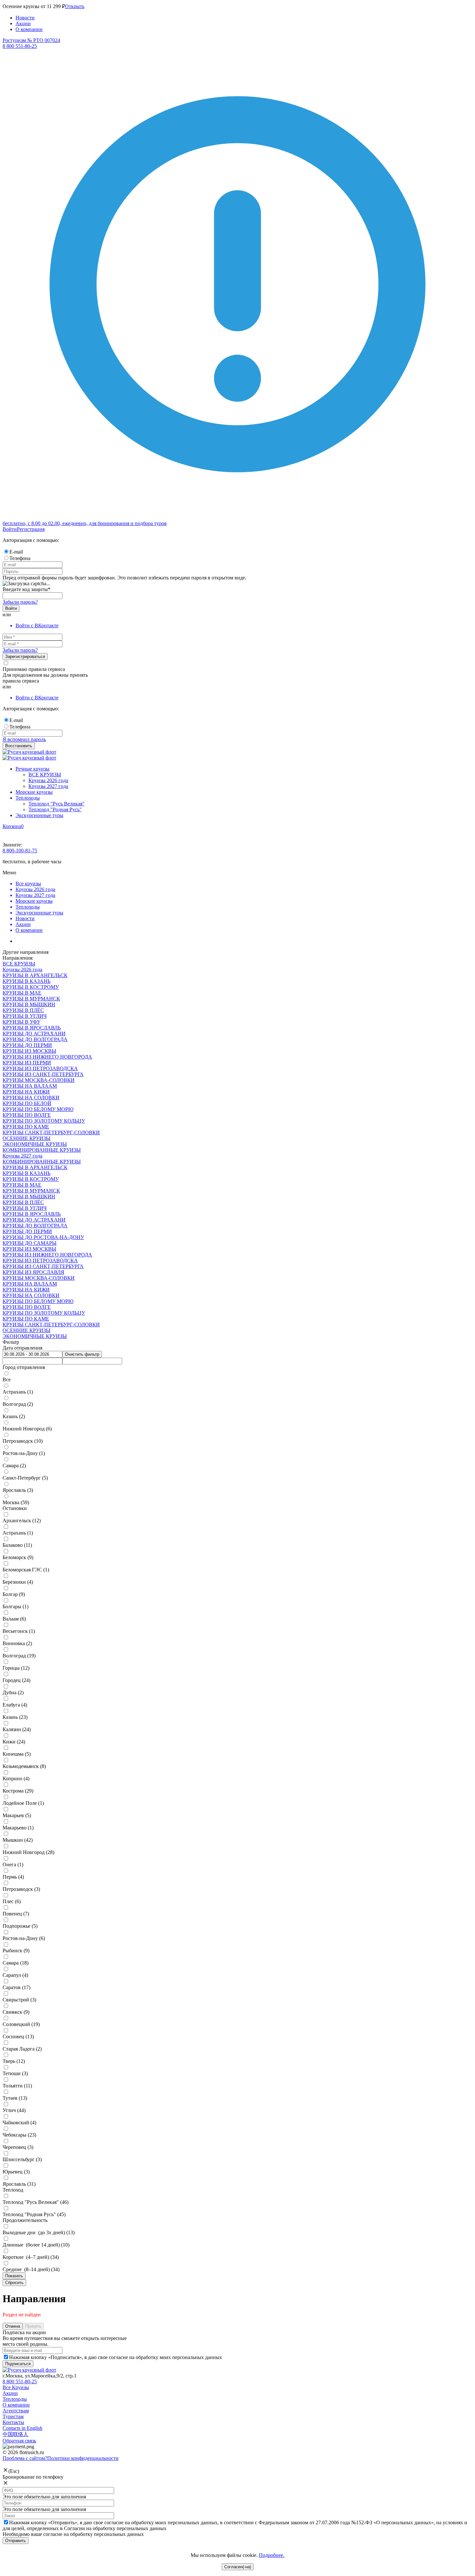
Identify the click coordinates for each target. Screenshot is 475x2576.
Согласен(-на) (238, 2567)
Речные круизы (32, 769)
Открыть (75, 6)
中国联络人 (16, 2434)
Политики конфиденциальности (83, 2458)
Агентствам (16, 2411)
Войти (10, 529)
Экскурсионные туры (39, 815)
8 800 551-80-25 (20, 2382)
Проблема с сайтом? (25, 2458)
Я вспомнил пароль (24, 739)
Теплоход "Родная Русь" (55, 809)
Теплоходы (28, 798)
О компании (29, 29)
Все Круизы (16, 2387)
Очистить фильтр (82, 1354)
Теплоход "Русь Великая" (57, 804)
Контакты (13, 2422)
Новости (25, 18)
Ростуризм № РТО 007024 (31, 40)
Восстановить (19, 746)
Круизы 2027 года (48, 786)
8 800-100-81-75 (20, 851)
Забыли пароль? (20, 602)
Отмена (13, 2326)
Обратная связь (19, 2441)
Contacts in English (22, 2428)
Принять (33, 2326)
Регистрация (31, 529)
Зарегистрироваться (25, 657)
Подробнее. (272, 2555)
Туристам (13, 2416)
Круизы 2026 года (48, 780)
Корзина (12, 826)
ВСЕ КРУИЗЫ (45, 775)
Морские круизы (34, 792)
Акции (23, 23)
